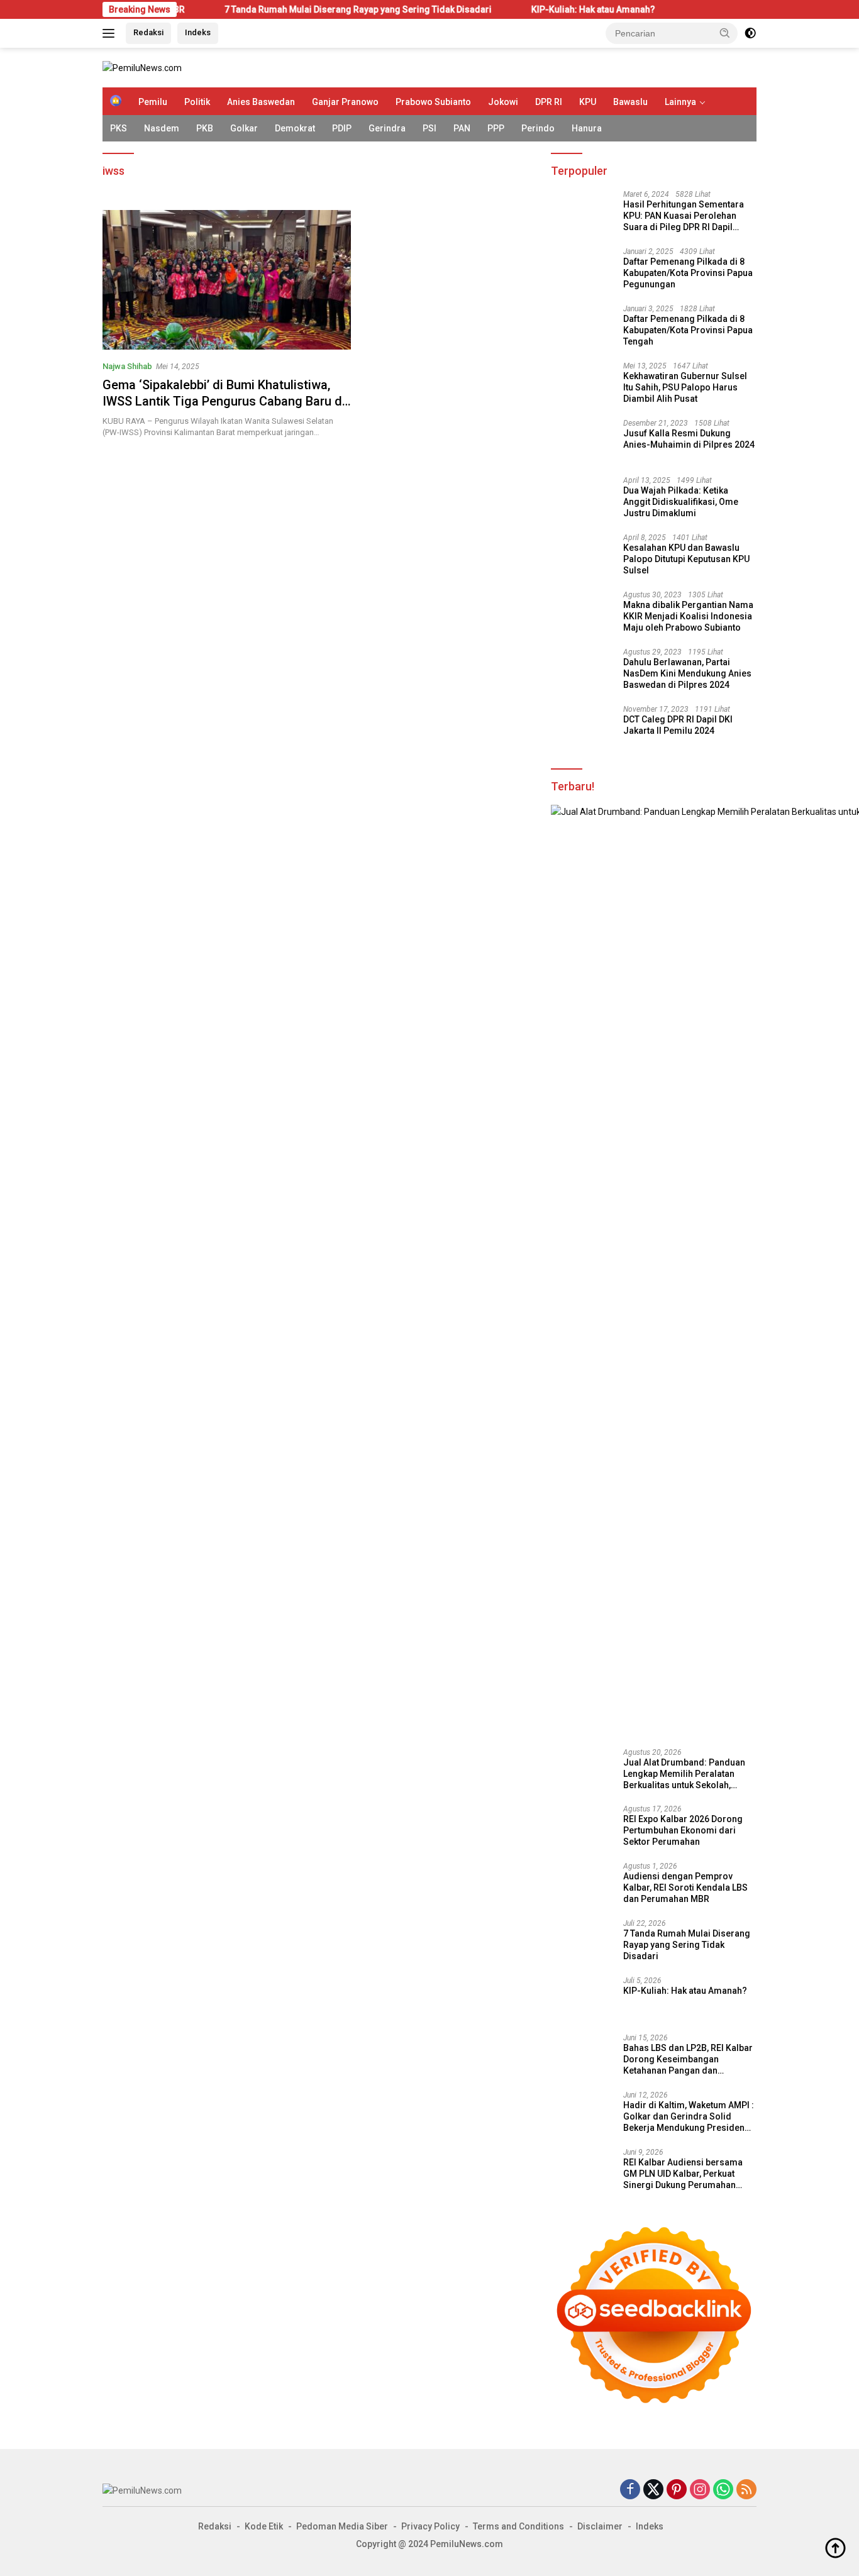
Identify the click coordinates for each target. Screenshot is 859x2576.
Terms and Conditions (518, 2526)
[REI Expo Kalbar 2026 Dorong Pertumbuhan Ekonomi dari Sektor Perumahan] (582, 1828)
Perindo (538, 128)
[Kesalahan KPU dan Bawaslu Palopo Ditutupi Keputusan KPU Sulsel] (582, 557)
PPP (496, 128)
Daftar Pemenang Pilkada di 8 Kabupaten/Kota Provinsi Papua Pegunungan (688, 273)
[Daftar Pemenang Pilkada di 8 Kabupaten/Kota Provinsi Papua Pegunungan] (582, 271)
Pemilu (153, 102)
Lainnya (680, 102)
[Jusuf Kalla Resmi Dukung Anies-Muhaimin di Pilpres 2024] (582, 442)
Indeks (198, 32)
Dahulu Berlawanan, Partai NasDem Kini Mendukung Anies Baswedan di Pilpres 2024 (687, 673)
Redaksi (148, 32)
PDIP (342, 128)
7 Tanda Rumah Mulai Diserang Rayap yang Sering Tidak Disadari (284, 9)
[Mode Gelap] (750, 33)
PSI (429, 128)
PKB (205, 128)
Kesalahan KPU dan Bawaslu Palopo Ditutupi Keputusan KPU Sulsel (686, 559)
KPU (588, 102)
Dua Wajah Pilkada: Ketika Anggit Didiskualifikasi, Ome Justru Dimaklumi (681, 502)
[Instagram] (700, 2490)
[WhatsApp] (723, 2490)
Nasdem (162, 128)
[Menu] (111, 33)
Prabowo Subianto (433, 102)
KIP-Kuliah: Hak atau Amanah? (519, 9)
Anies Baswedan (261, 102)
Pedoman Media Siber (342, 2526)
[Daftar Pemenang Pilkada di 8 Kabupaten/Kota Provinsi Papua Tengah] (582, 328)
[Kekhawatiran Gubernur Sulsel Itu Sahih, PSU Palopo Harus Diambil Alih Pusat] (582, 385)
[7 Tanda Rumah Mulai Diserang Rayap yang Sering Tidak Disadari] (582, 1943)
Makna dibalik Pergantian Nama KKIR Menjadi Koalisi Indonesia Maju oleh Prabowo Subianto (688, 616)
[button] (725, 33)
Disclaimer (600, 2526)
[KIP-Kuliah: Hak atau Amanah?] (582, 2000)
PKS (119, 128)
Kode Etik (264, 2526)
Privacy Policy (430, 2526)
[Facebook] (630, 2490)
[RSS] (746, 2490)
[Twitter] (653, 2490)
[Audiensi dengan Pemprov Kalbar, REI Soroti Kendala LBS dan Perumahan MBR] (582, 1885)
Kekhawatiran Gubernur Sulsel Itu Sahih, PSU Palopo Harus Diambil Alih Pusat (685, 387)
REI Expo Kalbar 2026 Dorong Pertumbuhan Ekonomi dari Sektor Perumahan (683, 1830)
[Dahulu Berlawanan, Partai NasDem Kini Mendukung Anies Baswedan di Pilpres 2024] (582, 671)
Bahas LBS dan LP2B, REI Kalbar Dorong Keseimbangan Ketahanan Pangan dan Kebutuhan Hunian (688, 2060)
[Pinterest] (677, 2490)
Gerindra (387, 128)
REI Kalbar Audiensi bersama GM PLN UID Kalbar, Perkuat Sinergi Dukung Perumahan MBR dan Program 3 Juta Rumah (683, 2174)
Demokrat (295, 128)
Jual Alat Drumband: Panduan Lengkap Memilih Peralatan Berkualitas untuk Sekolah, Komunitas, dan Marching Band (688, 1774)
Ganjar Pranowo (345, 102)
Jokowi (503, 102)
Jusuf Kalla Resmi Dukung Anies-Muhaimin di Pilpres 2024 (689, 439)
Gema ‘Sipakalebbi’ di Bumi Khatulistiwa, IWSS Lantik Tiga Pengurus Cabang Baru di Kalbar (224, 401)
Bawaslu (630, 102)
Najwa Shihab (127, 366)
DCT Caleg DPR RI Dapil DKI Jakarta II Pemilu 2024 (678, 725)
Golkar (244, 128)
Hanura (587, 128)
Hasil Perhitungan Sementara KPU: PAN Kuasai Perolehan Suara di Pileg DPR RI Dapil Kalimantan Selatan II (684, 216)
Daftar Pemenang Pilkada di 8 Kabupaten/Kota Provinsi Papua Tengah (688, 330)
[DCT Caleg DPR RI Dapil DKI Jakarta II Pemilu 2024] (582, 728)
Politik (197, 102)
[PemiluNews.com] (142, 67)
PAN (462, 128)
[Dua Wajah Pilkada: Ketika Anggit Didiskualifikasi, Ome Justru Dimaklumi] (582, 500)
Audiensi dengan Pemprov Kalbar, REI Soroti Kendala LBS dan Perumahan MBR (685, 1888)
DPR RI (549, 102)
